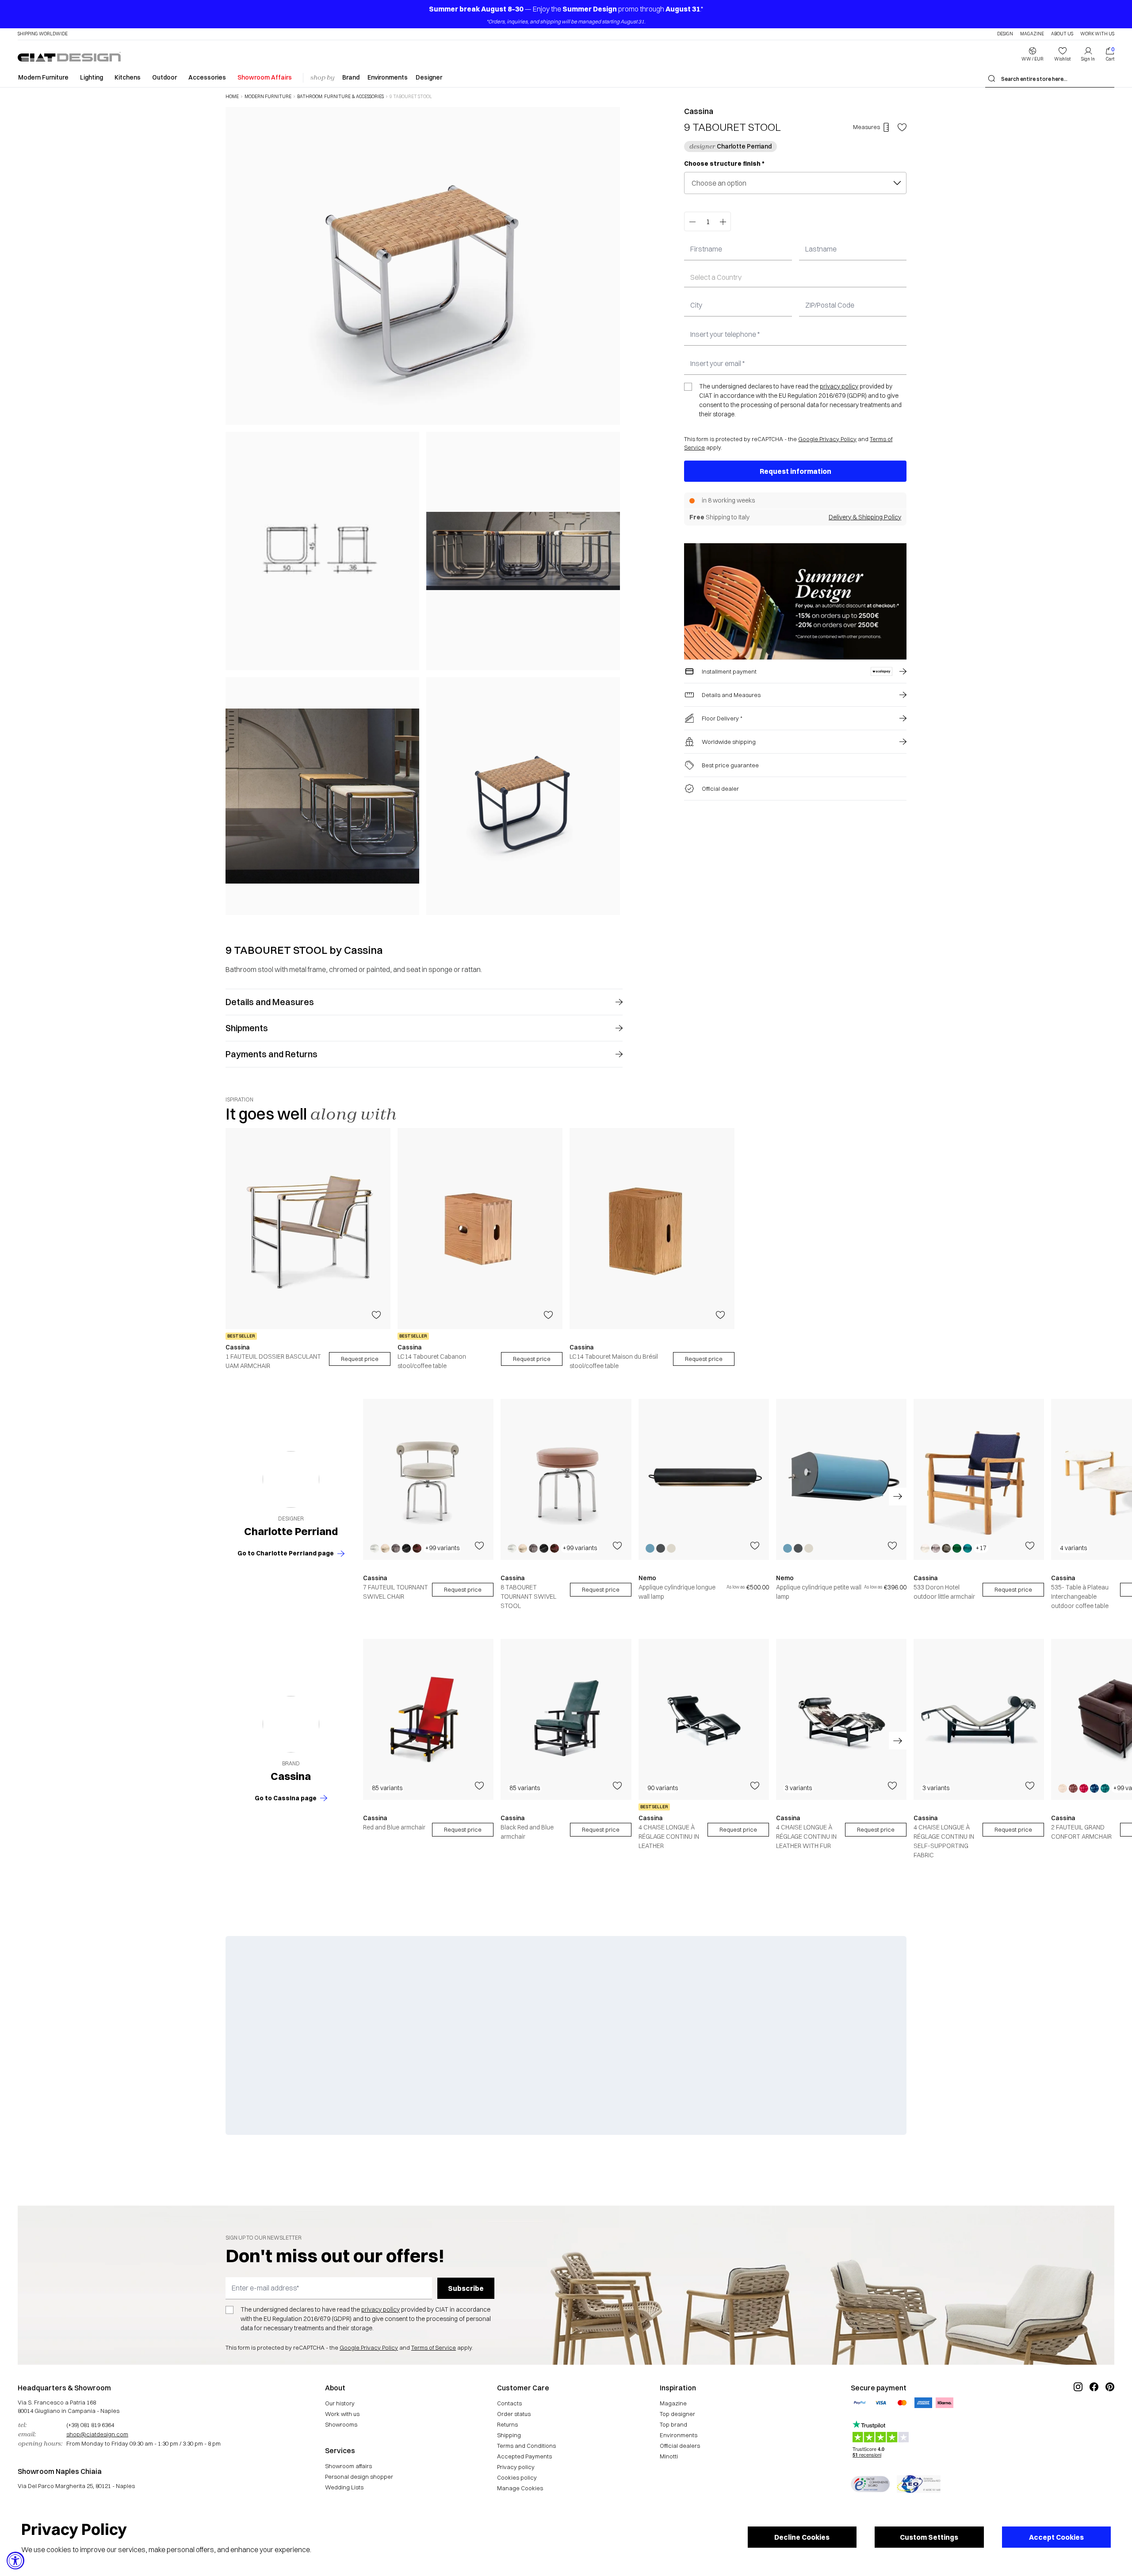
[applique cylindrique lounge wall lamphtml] (704, 1479)
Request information (795, 471)
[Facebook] (1094, 2416)
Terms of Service (434, 2347)
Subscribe (466, 2288)
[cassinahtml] (291, 1724)
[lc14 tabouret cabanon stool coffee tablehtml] (480, 1229)
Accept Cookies (1056, 2537)
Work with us (342, 2414)
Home (232, 97)
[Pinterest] (1110, 2416)
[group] (308, 1249)
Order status (514, 2414)
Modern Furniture (43, 77)
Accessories (207, 77)
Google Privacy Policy (827, 439)
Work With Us (1097, 34)
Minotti (669, 2456)
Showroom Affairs (265, 77)
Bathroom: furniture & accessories (340, 97)
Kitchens (128, 77)
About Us (1062, 34)
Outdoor (164, 77)
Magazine (1032, 34)
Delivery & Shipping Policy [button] (865, 517)
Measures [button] (866, 127)
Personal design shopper (359, 2477)
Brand (351, 77)
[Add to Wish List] (902, 127)
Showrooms (341, 2424)
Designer (429, 77)
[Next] (611, 511)
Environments (388, 77)
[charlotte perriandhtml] (291, 1480)
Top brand (673, 2424)
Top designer (677, 2414)
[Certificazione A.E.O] (919, 2484)
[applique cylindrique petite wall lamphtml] (841, 1479)
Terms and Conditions (526, 2446)
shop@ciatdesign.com (97, 2434)
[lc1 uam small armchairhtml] (308, 1229)
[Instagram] (1078, 2416)
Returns (507, 2424)
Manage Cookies (520, 2488)
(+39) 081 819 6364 (90, 2425)
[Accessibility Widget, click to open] (15, 2561)
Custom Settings (929, 2537)
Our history (340, 2403)
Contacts (509, 2403)
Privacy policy (516, 2467)
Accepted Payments (524, 2456)
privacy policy (839, 386)
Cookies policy (517, 2477)
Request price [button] (463, 1589)
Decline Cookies (802, 2537)
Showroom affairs (348, 2466)
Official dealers (680, 2446)
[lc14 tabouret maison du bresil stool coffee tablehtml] (652, 1229)
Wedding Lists (344, 2487)
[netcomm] (870, 2484)
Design (1005, 34)
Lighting (92, 77)
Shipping (509, 2435)
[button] (1033, 54)
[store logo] (69, 57)
